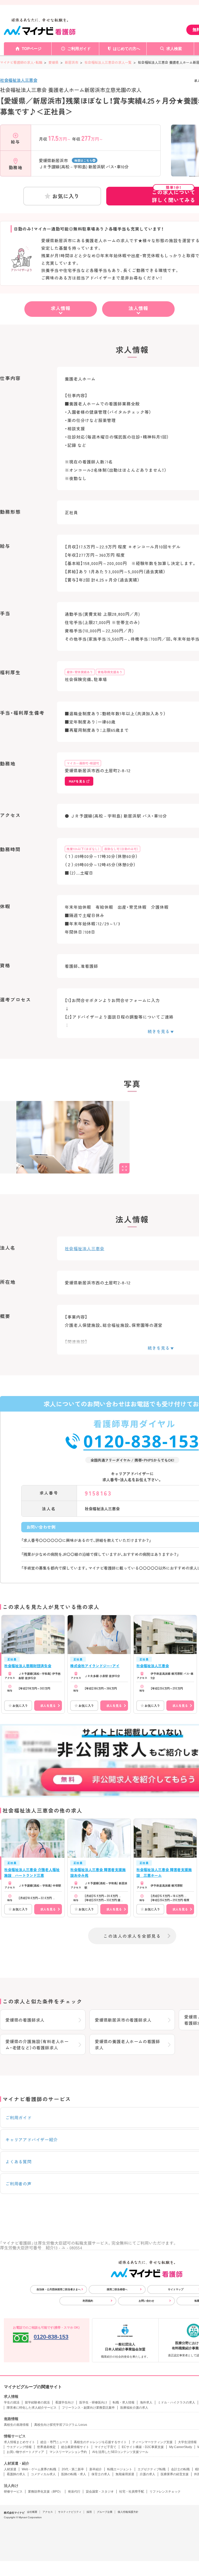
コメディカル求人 (43, 2474)
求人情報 (61, 308)
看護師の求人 (16, 2474)
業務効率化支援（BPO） (45, 2492)
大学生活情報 (187, 2442)
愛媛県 (54, 62)
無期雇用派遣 (125, 2474)
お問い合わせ (146, 2301)
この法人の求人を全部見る (132, 1936)
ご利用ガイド (79, 49)
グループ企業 (105, 2512)
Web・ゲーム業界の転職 (39, 2469)
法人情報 (138, 308)
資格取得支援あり (110, 672)
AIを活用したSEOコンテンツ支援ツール (120, 2452)
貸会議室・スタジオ (100, 2492)
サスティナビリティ (70, 2512)
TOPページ (32, 49)
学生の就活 (12, 2402)
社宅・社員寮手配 (132, 2492)
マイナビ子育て (105, 2447)
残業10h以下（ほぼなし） (83, 849)
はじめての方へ (127, 49)
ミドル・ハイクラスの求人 (176, 2402)
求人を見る (48, 1705)
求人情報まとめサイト (19, 2442)
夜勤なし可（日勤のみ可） (121, 849)
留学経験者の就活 (37, 2402)
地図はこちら (83, 160)
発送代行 (74, 2492)
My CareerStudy (181, 2447)
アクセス (48, 2512)
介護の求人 (147, 2474)
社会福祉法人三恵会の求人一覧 (108, 62)
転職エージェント (120, 2469)
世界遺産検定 (46, 2447)
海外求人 (146, 2402)
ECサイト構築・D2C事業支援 (143, 2447)
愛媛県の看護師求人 (25, 2020)
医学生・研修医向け (93, 2402)
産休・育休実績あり (80, 672)
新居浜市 (72, 62)
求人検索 (174, 49)
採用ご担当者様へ (117, 2289)
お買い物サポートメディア (25, 2452)
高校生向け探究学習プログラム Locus (61, 2425)
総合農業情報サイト (75, 2447)
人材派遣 (10, 2469)
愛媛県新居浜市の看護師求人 (123, 2020)
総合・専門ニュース (54, 2442)
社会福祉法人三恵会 (19, 80)
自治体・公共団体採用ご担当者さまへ (59, 2289)
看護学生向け (65, 2402)
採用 (89, 2512)
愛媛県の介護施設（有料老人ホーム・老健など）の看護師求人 (37, 2044)
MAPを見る (77, 781)
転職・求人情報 (124, 2402)
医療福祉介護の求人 (134, 2408)
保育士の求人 (101, 2474)
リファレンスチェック (165, 2492)
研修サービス (13, 2492)
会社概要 (32, 2512)
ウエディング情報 (19, 2447)
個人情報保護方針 (128, 2512)
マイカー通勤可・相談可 (83, 763)
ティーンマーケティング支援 (152, 2442)
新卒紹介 (96, 2469)
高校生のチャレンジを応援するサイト (100, 2442)
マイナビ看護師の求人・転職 (21, 62)
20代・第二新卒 (73, 2469)
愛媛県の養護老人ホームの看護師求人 (127, 2044)
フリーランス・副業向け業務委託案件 (88, 2408)
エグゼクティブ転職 (152, 2469)
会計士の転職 (180, 2469)
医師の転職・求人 (74, 2474)
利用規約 (88, 2301)
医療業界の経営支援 (175, 2474)
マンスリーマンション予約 (68, 2452)
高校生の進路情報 (16, 2425)
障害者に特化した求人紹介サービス (32, 2408)
